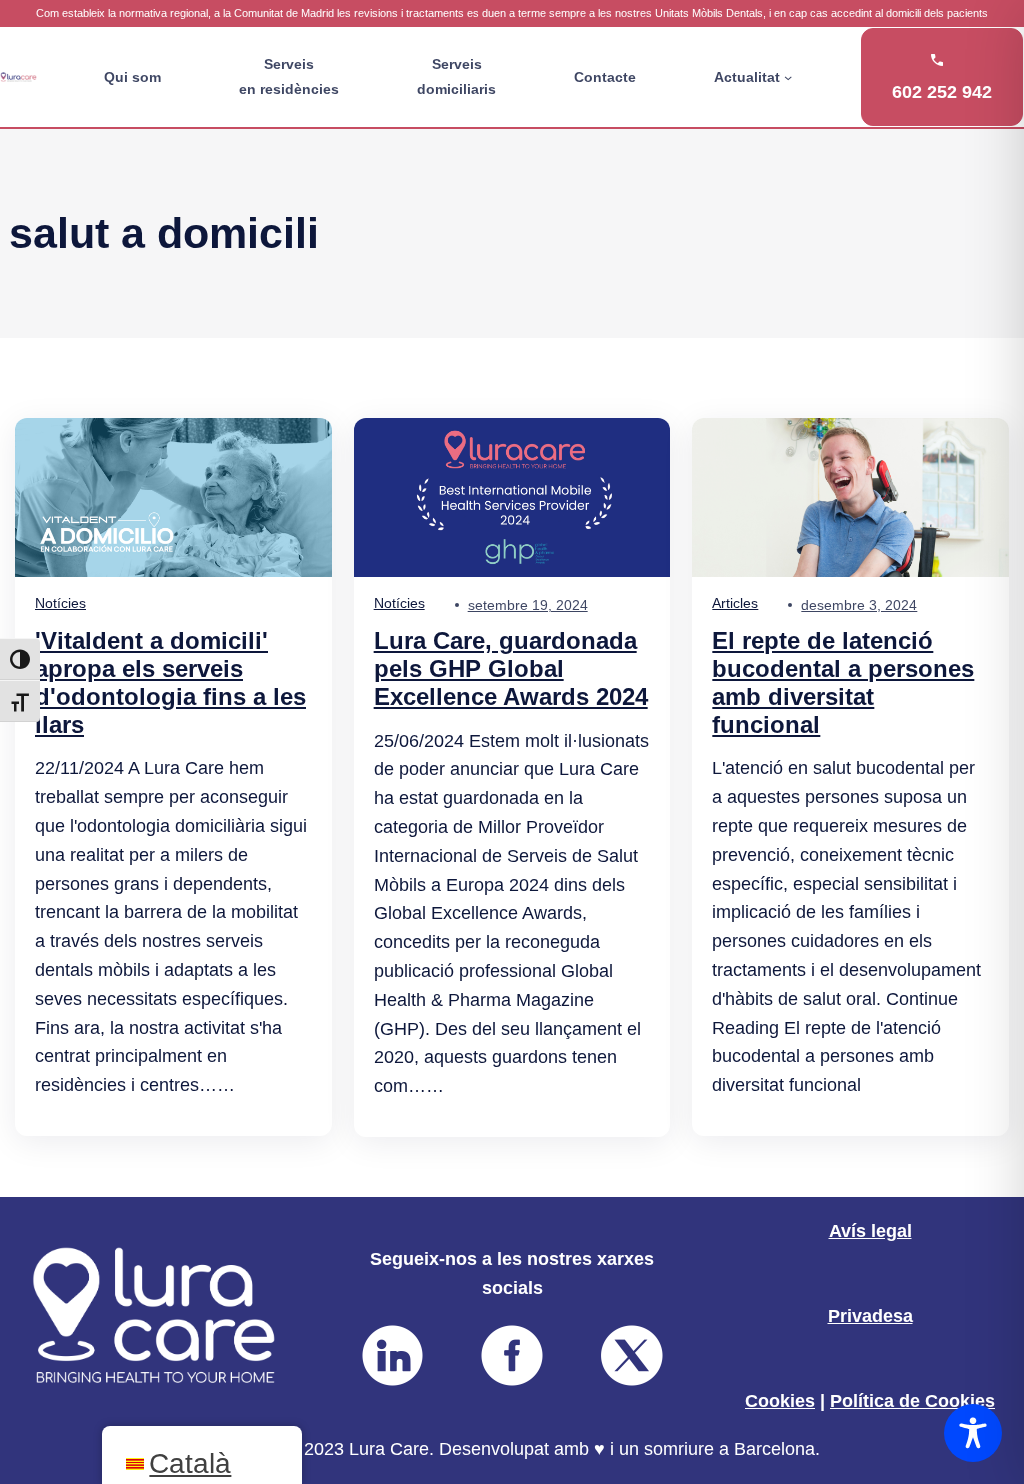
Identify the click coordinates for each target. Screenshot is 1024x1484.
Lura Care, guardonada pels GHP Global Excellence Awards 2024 (511, 668)
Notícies (60, 603)
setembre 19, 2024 (528, 605)
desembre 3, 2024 (859, 605)
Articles (735, 603)
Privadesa (870, 1316)
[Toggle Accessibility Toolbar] (973, 1433)
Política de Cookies (912, 1401)
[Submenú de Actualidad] (788, 77)
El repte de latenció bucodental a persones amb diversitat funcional (843, 682)
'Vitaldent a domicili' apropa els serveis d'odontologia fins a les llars (170, 682)
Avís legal (870, 1231)
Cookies (780, 1401)
